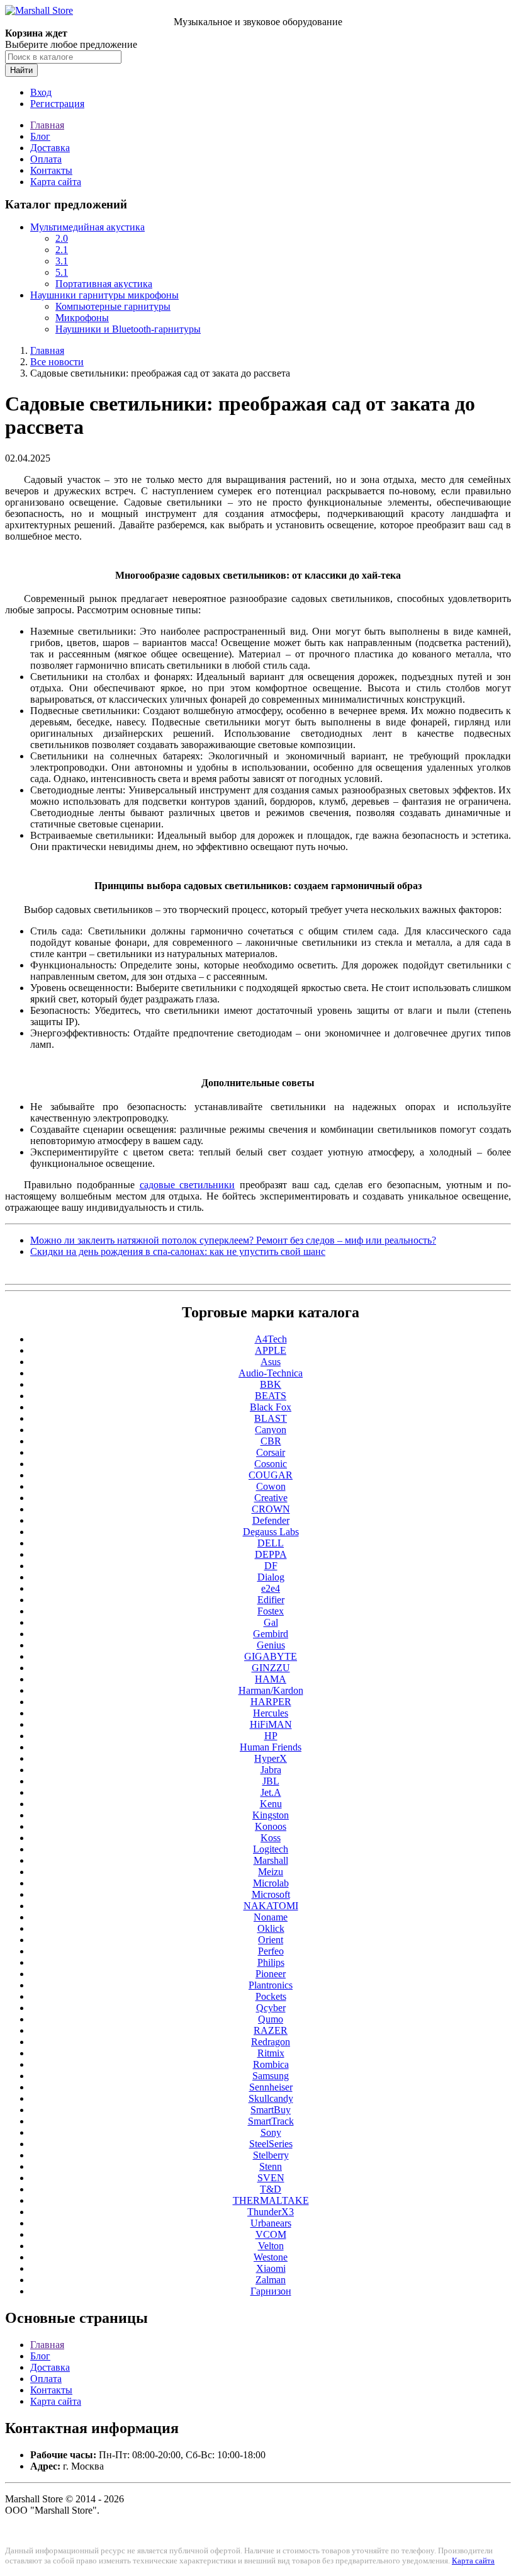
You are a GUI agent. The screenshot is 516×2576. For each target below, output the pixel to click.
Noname (271, 1917)
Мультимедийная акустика (87, 227)
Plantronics (271, 1985)
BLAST (271, 1418)
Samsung (271, 2076)
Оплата (46, 159)
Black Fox (271, 1407)
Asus (271, 1362)
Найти (21, 70)
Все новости (57, 362)
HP (271, 1736)
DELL (271, 1543)
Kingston (271, 1815)
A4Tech (271, 1339)
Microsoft (271, 1894)
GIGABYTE (271, 1656)
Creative (271, 1498)
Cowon (271, 1486)
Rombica (271, 2064)
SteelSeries (271, 2144)
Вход (41, 92)
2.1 (62, 250)
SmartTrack (271, 2121)
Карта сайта (56, 182)
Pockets (271, 1996)
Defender (271, 1520)
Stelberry (271, 2155)
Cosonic (271, 1464)
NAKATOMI (271, 1906)
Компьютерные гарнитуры (113, 306)
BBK (271, 1384)
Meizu (271, 1872)
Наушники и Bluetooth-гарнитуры (128, 329)
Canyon (271, 1430)
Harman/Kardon (271, 1690)
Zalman (271, 2280)
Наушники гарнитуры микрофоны (104, 295)
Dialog (271, 1577)
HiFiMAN (271, 1724)
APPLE (271, 1350)
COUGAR (271, 1475)
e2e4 (271, 1588)
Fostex (271, 1611)
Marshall (271, 1860)
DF (271, 1566)
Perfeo (271, 1951)
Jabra (271, 1770)
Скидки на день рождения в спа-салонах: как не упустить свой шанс (178, 1251)
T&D (271, 2189)
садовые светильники (188, 1185)
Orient (271, 1940)
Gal (271, 1622)
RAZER (271, 2030)
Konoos (271, 1826)
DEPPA (271, 1554)
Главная (47, 125)
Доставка (50, 148)
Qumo (271, 2019)
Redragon (271, 2042)
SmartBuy (271, 2110)
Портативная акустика (104, 284)
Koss (271, 1838)
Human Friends (271, 1747)
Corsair (271, 1452)
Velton (271, 2246)
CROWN (271, 1509)
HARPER (271, 1702)
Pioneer (271, 1974)
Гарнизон (271, 2291)
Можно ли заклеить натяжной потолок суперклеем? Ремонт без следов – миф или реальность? (233, 1240)
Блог (40, 136)
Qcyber (271, 2008)
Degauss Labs (271, 1532)
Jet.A (271, 1792)
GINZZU (271, 1668)
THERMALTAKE (271, 2200)
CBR (271, 1441)
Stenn (271, 2166)
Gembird (271, 1634)
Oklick (271, 1928)
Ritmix (271, 2053)
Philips (271, 1962)
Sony (271, 2132)
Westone (271, 2257)
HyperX (271, 1758)
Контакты (51, 170)
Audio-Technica (271, 1373)
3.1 (62, 261)
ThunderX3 (271, 2212)
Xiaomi (271, 2268)
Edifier (271, 1600)
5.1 (62, 272)
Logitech (271, 1849)
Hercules (271, 1713)
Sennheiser (271, 2087)
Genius (271, 1645)
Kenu (271, 1804)
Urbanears (271, 2223)
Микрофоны (82, 318)
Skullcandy (271, 2098)
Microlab (271, 1883)
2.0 (62, 238)
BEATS (271, 1396)
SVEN (271, 2178)
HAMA (271, 1679)
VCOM (271, 2234)
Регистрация (57, 104)
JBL (271, 1781)
